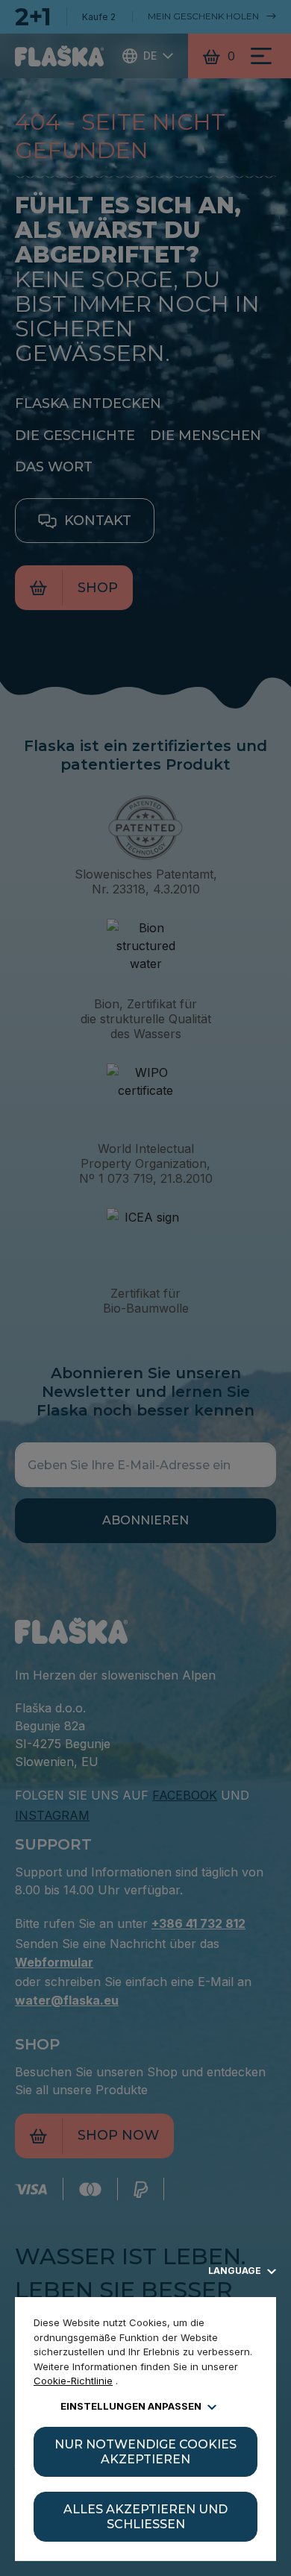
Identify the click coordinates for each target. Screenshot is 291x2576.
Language (236, 2271)
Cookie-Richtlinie (73, 2381)
